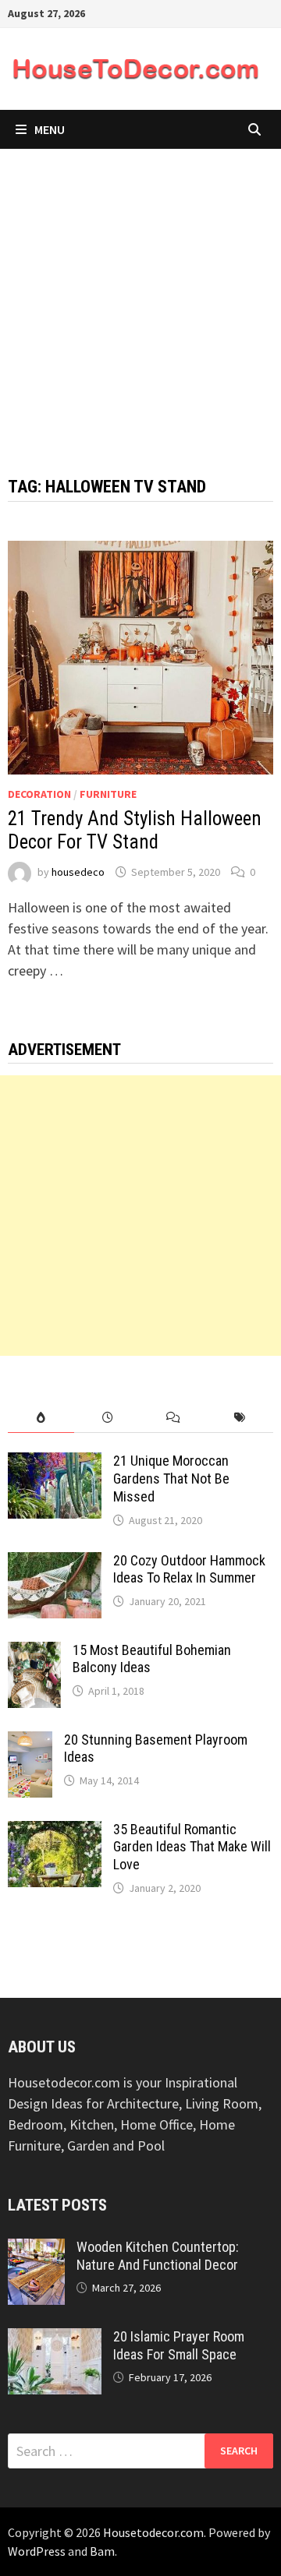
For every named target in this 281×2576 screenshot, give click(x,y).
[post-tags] (240, 1418)
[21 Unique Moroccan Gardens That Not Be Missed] (55, 1463)
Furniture (108, 794)
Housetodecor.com (153, 2532)
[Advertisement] (140, 297)
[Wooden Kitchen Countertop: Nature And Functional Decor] (36, 2249)
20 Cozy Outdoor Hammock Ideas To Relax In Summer (189, 1569)
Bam (102, 2551)
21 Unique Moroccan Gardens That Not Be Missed (171, 1479)
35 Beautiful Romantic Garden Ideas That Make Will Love (192, 1847)
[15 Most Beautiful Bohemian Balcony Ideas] (34, 1652)
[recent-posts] (107, 1418)
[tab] (41, 1418)
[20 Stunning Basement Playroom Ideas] (30, 1742)
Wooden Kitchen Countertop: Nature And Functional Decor (158, 2256)
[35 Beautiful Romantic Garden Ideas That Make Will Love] (55, 1831)
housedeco (78, 872)
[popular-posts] (41, 1418)
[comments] (174, 1418)
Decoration (39, 794)
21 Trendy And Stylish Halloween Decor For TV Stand (135, 830)
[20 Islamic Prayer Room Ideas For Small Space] (55, 2339)
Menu (50, 129)
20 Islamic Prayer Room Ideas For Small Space (179, 2345)
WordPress (37, 2551)
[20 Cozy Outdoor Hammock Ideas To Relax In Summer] (55, 1563)
